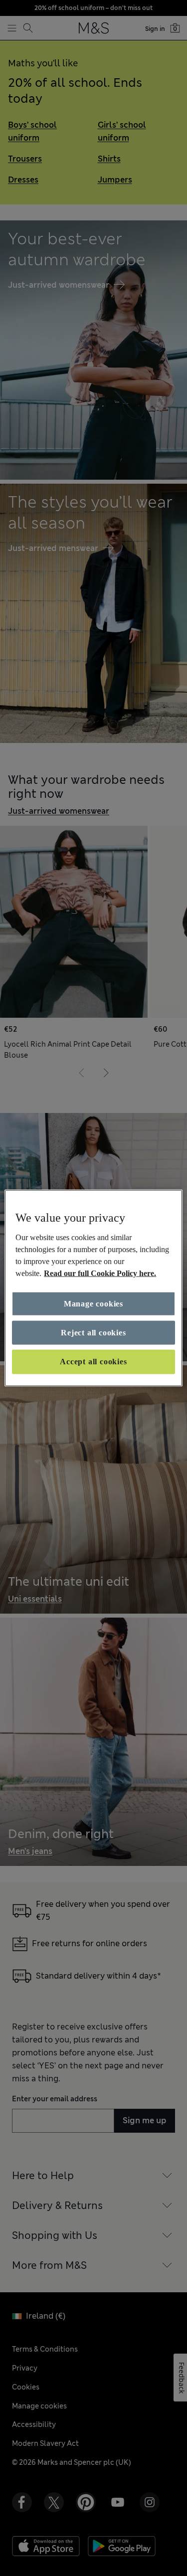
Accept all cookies (93, 1362)
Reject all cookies (93, 1333)
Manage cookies (93, 1303)
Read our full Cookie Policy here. (100, 1273)
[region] (93, 1288)
